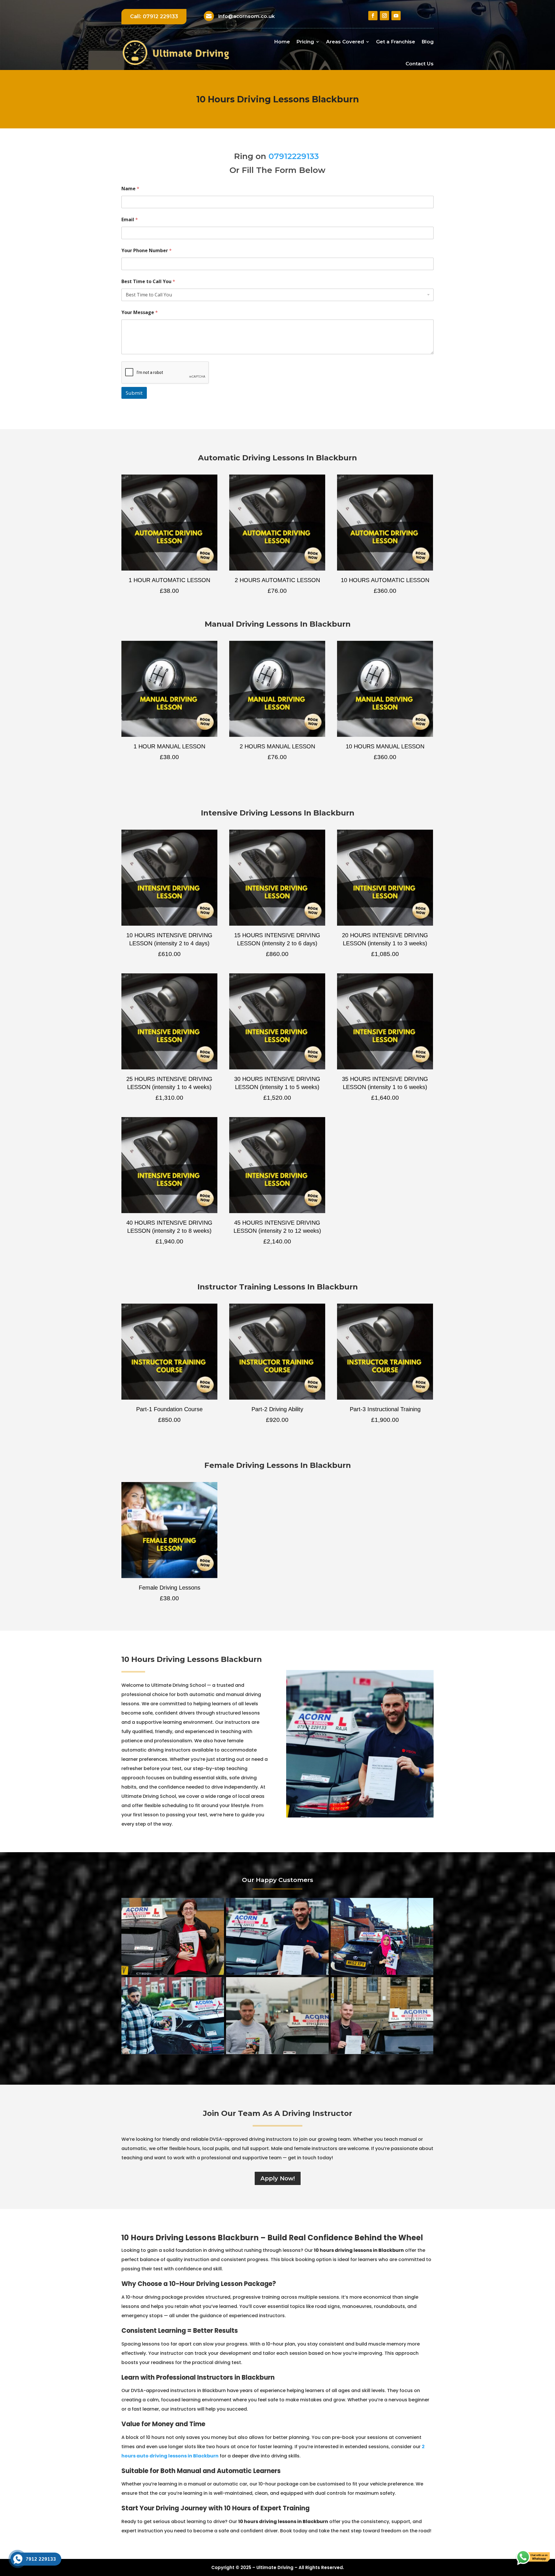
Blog (428, 42)
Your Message (140, 312)
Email (130, 220)
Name (130, 189)
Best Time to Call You (148, 282)
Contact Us (420, 64)
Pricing (305, 42)
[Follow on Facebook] (373, 16)
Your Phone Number (147, 251)
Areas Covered (345, 42)
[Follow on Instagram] (384, 16)
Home (282, 42)
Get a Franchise (396, 42)
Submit (134, 393)
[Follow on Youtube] (396, 16)
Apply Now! (278, 2178)
